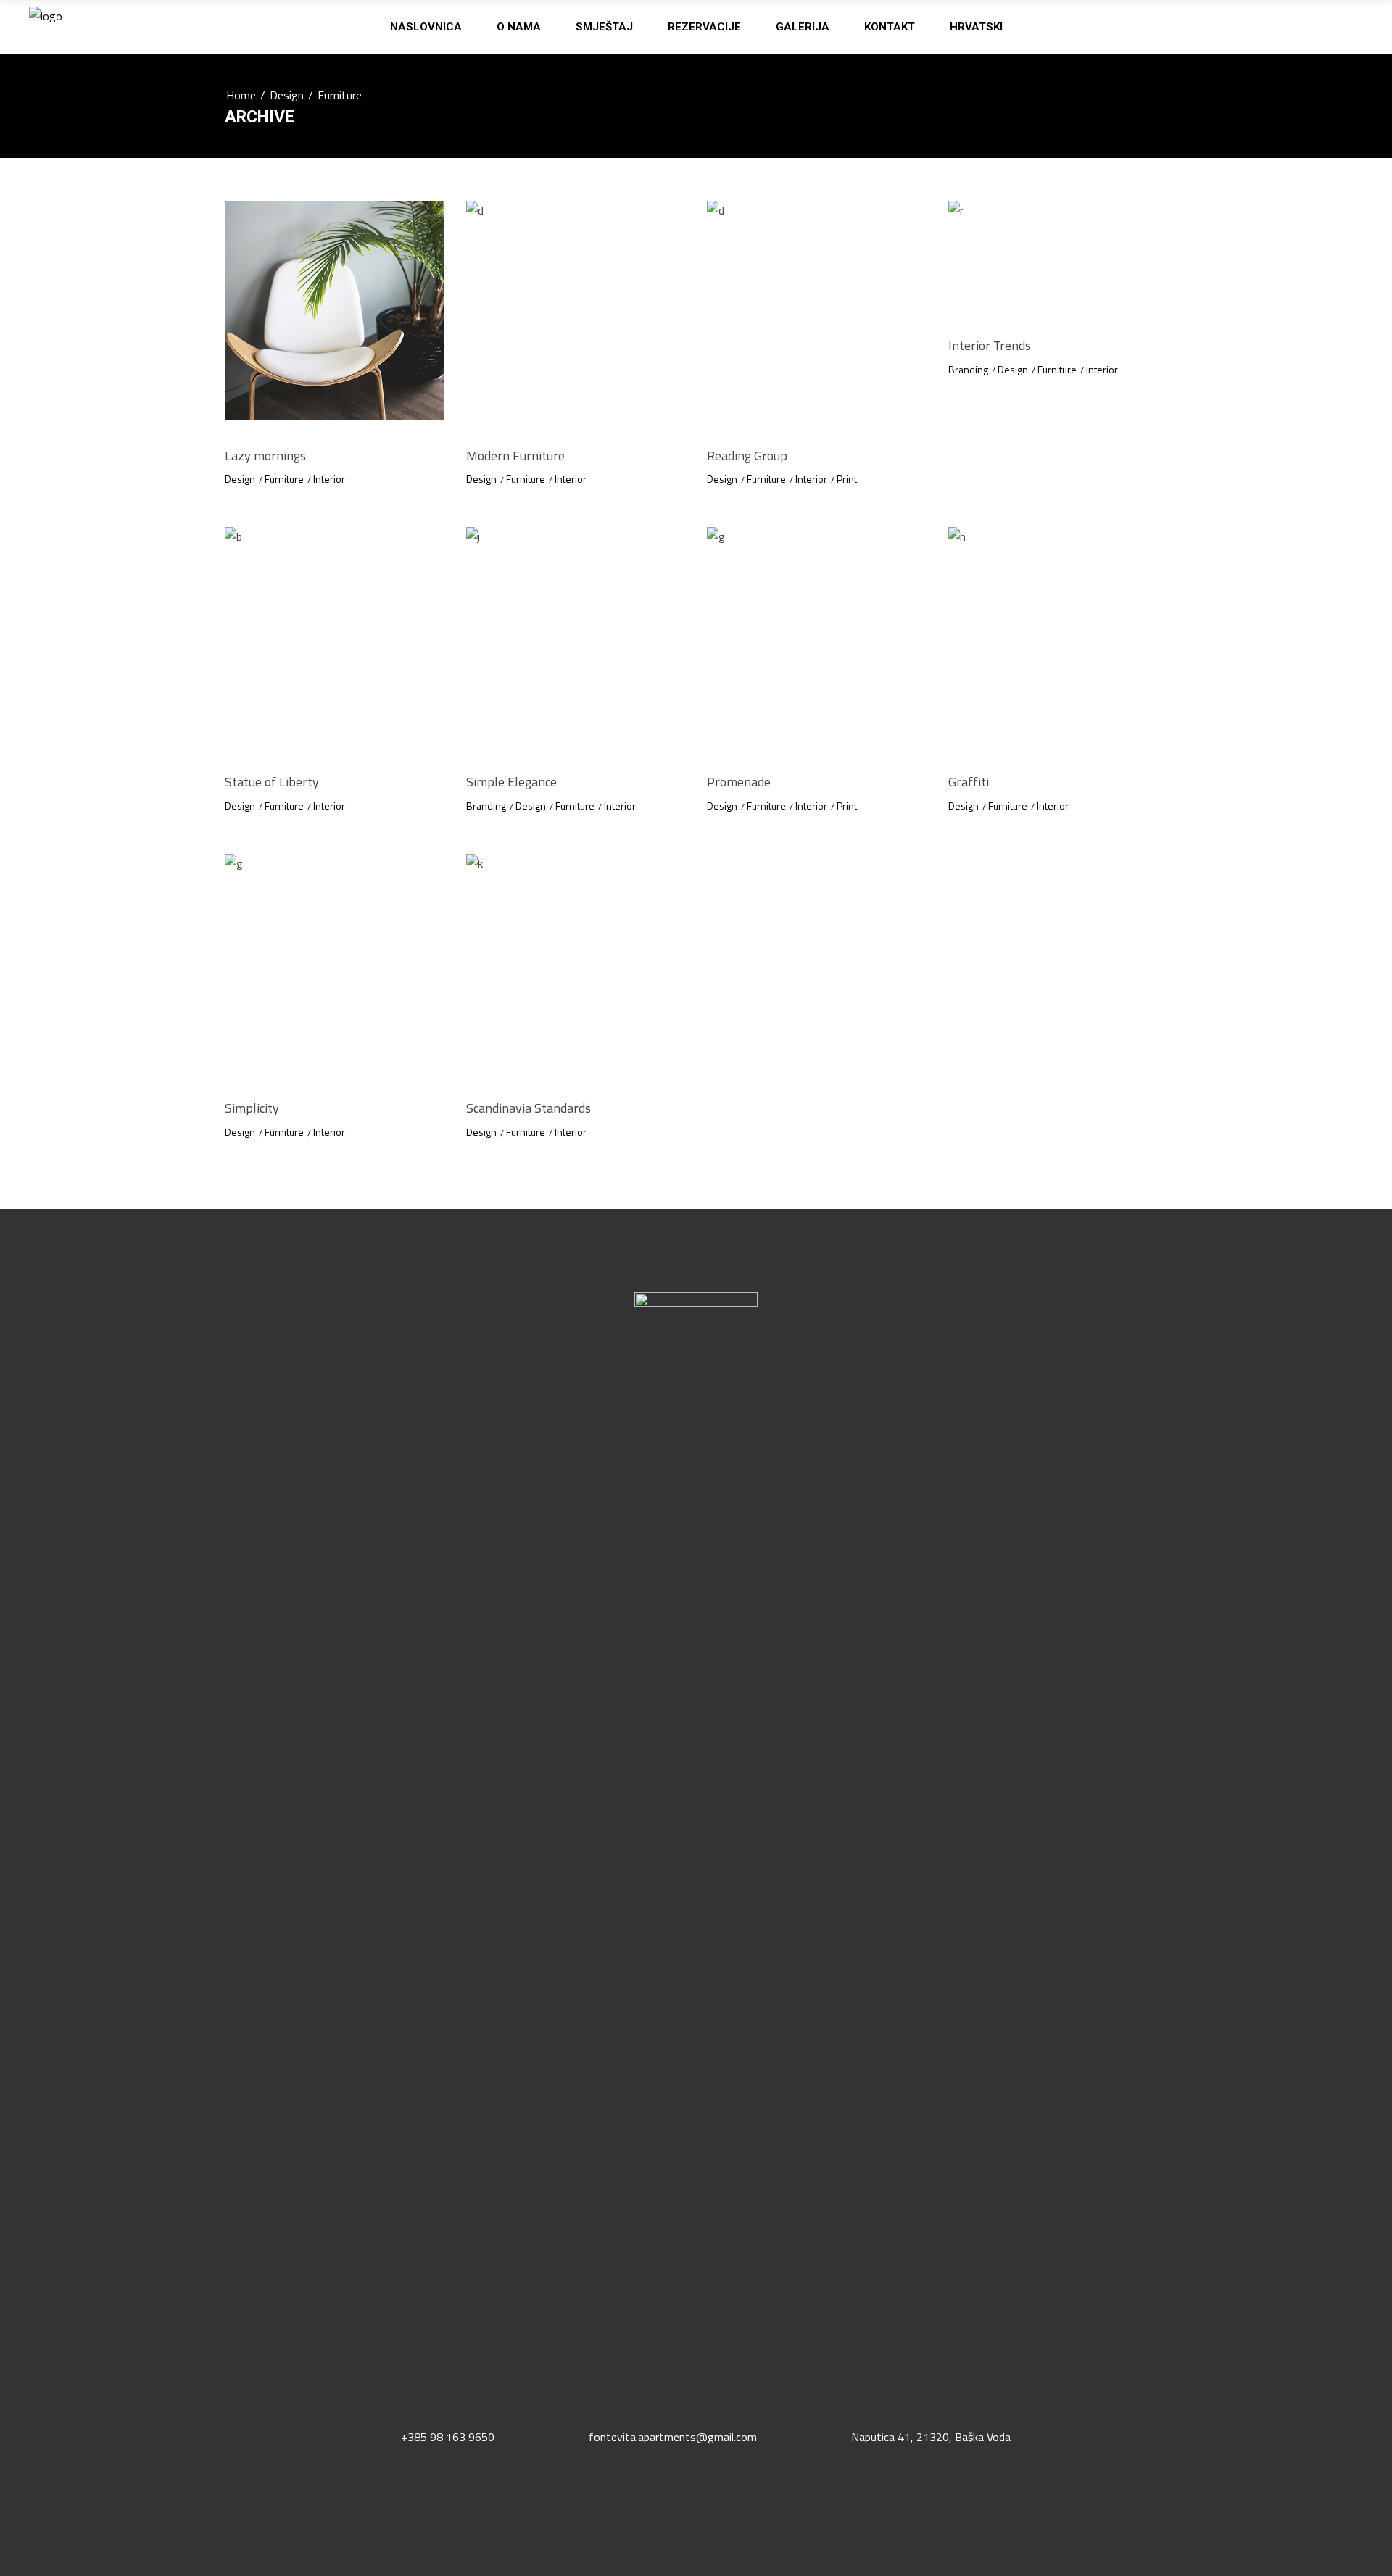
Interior (329, 479)
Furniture (284, 479)
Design (287, 95)
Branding (968, 369)
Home (241, 95)
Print (847, 479)
